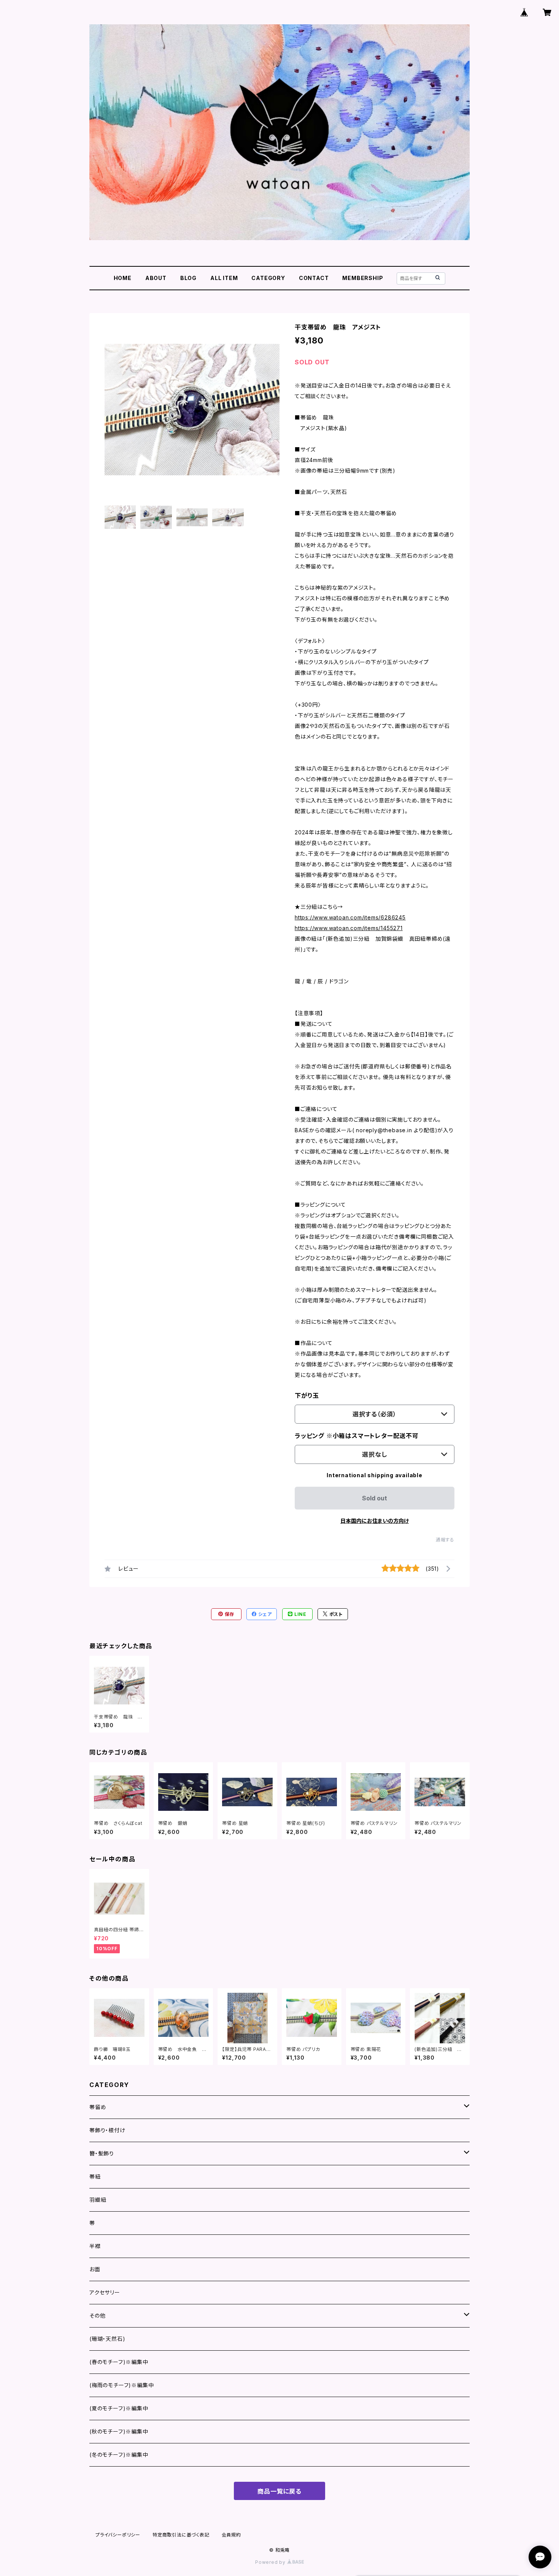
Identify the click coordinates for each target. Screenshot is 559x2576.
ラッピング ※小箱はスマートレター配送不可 (357, 1436)
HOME (123, 278)
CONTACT (314, 278)
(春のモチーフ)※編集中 (119, 2362)
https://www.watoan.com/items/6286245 (350, 917)
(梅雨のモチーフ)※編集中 (121, 2385)
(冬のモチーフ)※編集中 (119, 2455)
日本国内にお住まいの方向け (375, 1521)
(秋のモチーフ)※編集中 (119, 2431)
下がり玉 (307, 1396)
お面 (95, 2269)
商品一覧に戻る (279, 2491)
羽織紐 (98, 2200)
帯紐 (95, 2176)
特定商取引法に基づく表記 (181, 2535)
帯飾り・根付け (107, 2130)
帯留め (98, 2107)
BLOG (188, 278)
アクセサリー (105, 2292)
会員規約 (231, 2535)
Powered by (271, 2562)
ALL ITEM (224, 278)
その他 (97, 2316)
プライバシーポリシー (118, 2535)
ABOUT (156, 278)
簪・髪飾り (102, 2153)
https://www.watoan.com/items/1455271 (349, 928)
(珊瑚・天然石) (107, 2339)
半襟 (95, 2246)
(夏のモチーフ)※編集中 (119, 2408)
